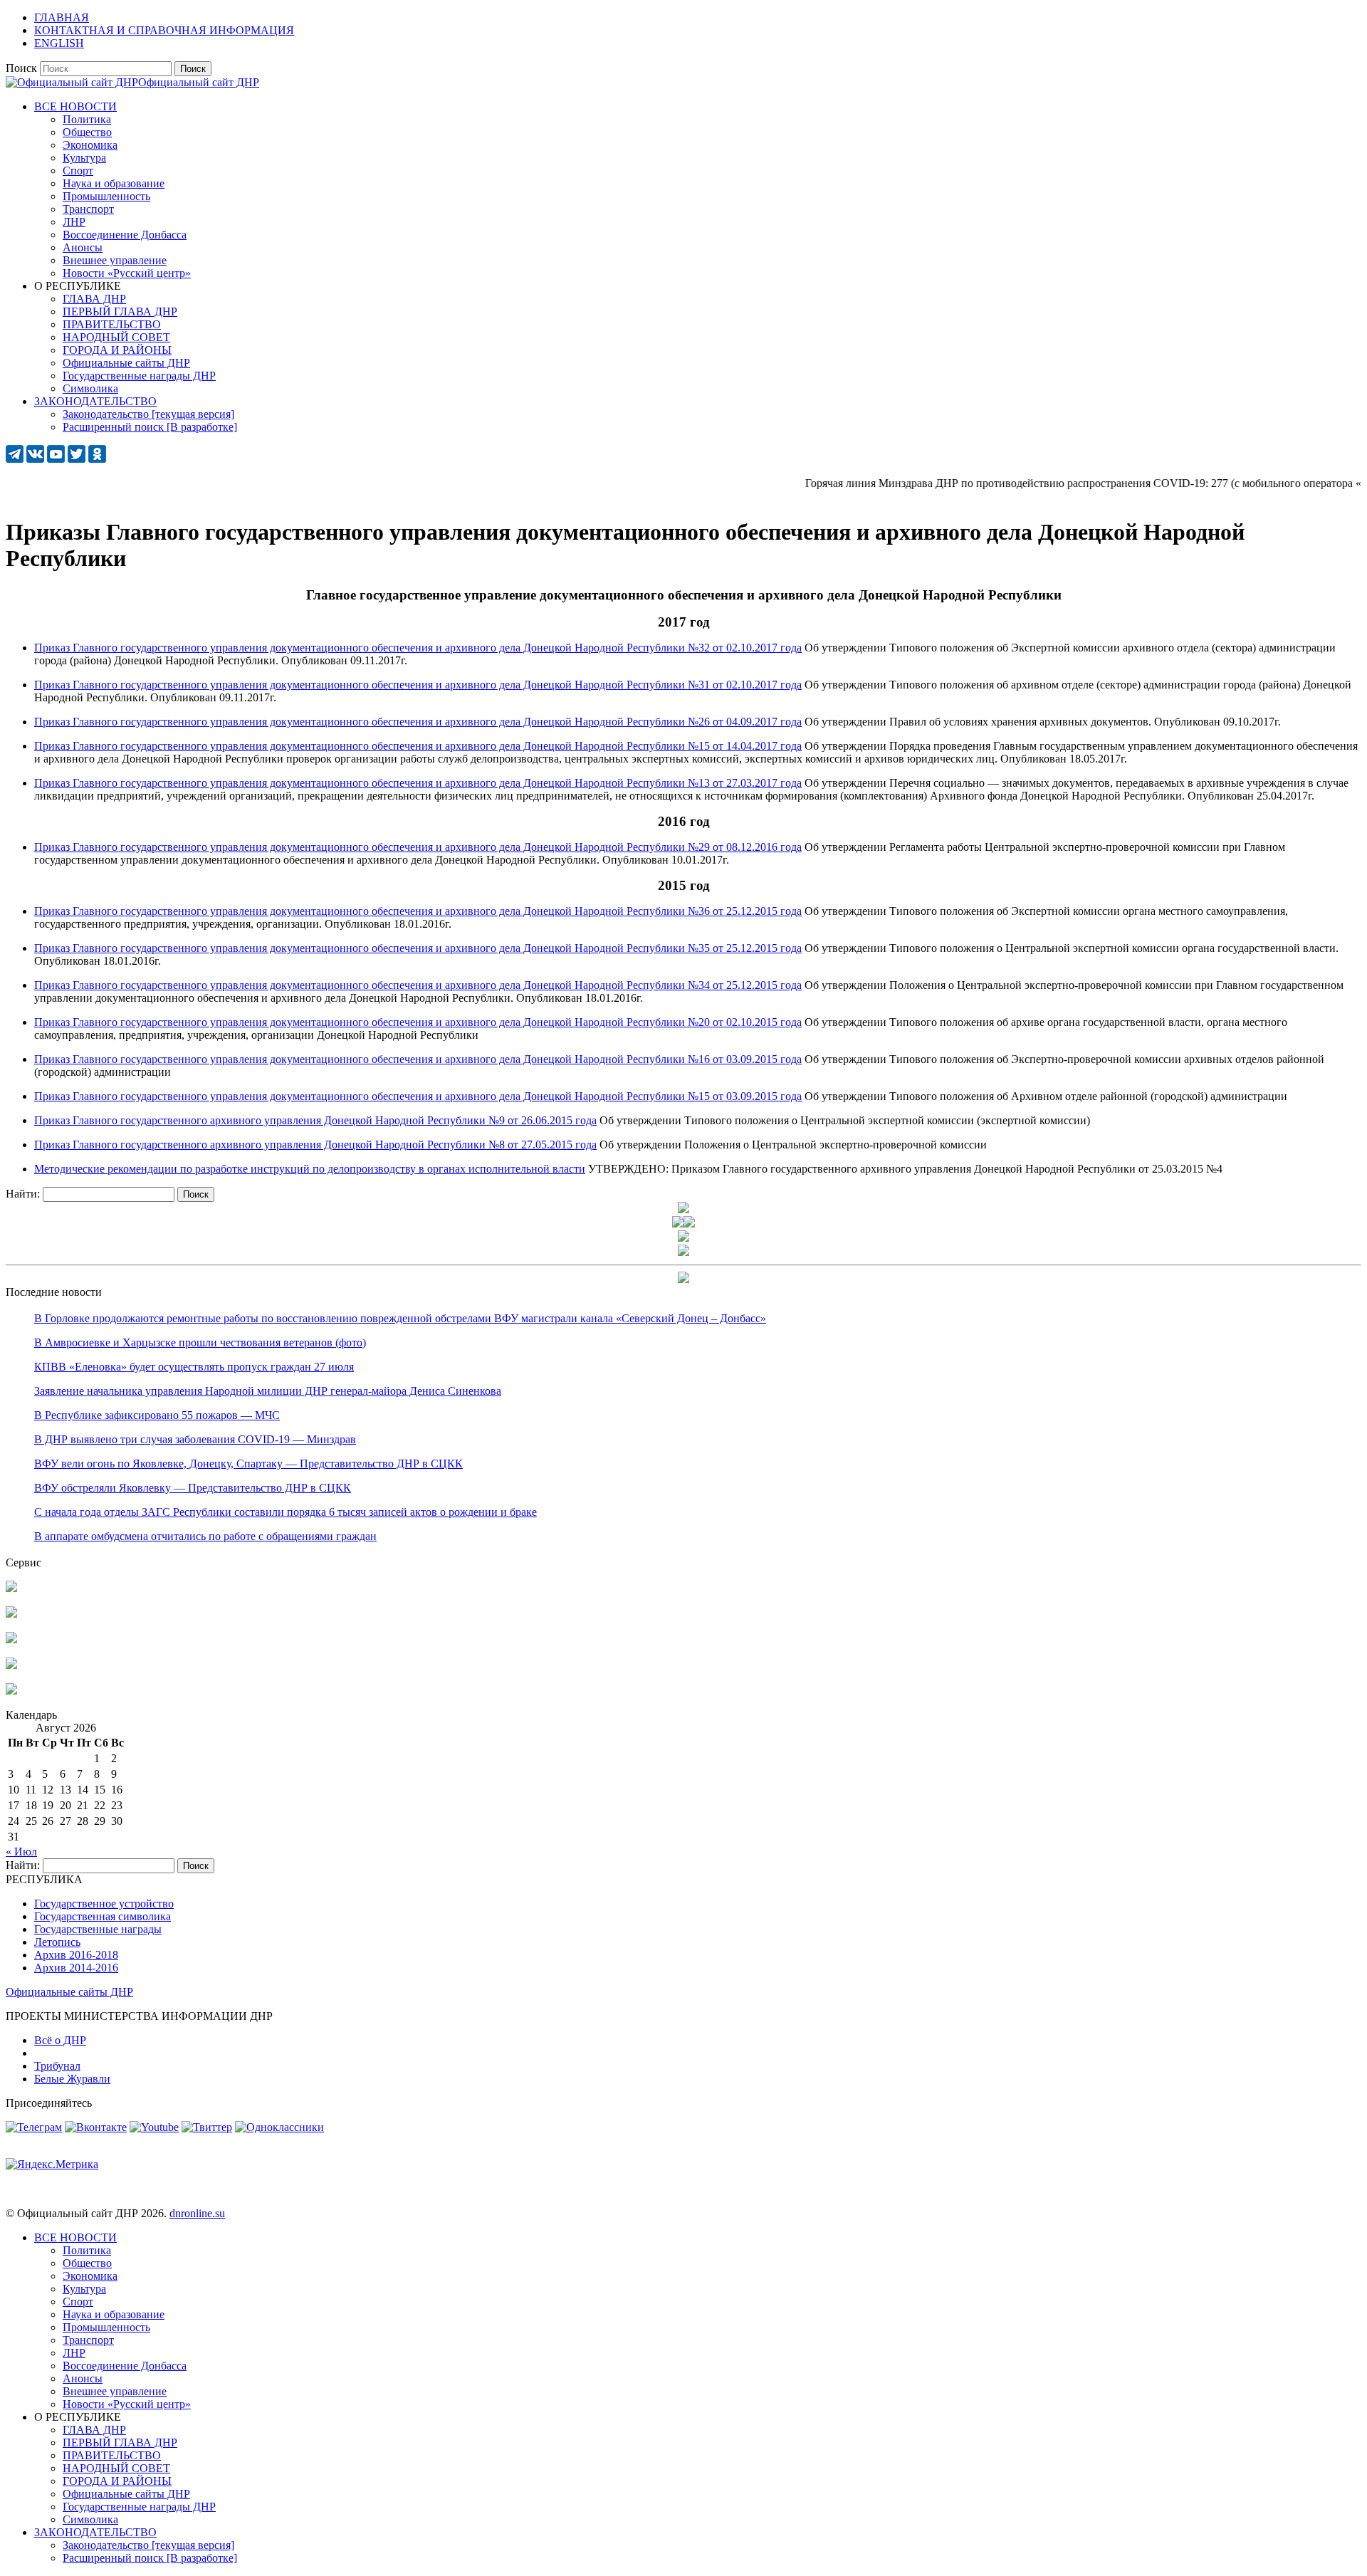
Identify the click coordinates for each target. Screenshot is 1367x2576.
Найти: (23, 1194)
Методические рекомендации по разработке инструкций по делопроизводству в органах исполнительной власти (310, 1169)
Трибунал (57, 2066)
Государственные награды (98, 1929)
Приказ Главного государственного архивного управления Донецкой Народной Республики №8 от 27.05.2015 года (315, 1145)
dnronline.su (197, 2213)
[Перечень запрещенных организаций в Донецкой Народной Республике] (11, 1639)
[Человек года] (689, 1224)
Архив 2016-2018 (76, 1955)
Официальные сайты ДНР (69, 1992)
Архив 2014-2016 (76, 1968)
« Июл (21, 1852)
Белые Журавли (72, 2079)
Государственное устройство (104, 1904)
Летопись (57, 1942)
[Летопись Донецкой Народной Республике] (11, 1665)
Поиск (21, 68)
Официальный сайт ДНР (199, 82)
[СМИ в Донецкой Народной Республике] (11, 1614)
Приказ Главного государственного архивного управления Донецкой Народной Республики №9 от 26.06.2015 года (315, 1120)
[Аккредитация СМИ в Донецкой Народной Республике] (11, 1588)
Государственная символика (103, 1916)
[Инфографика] (11, 1691)
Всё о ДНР (60, 2040)
